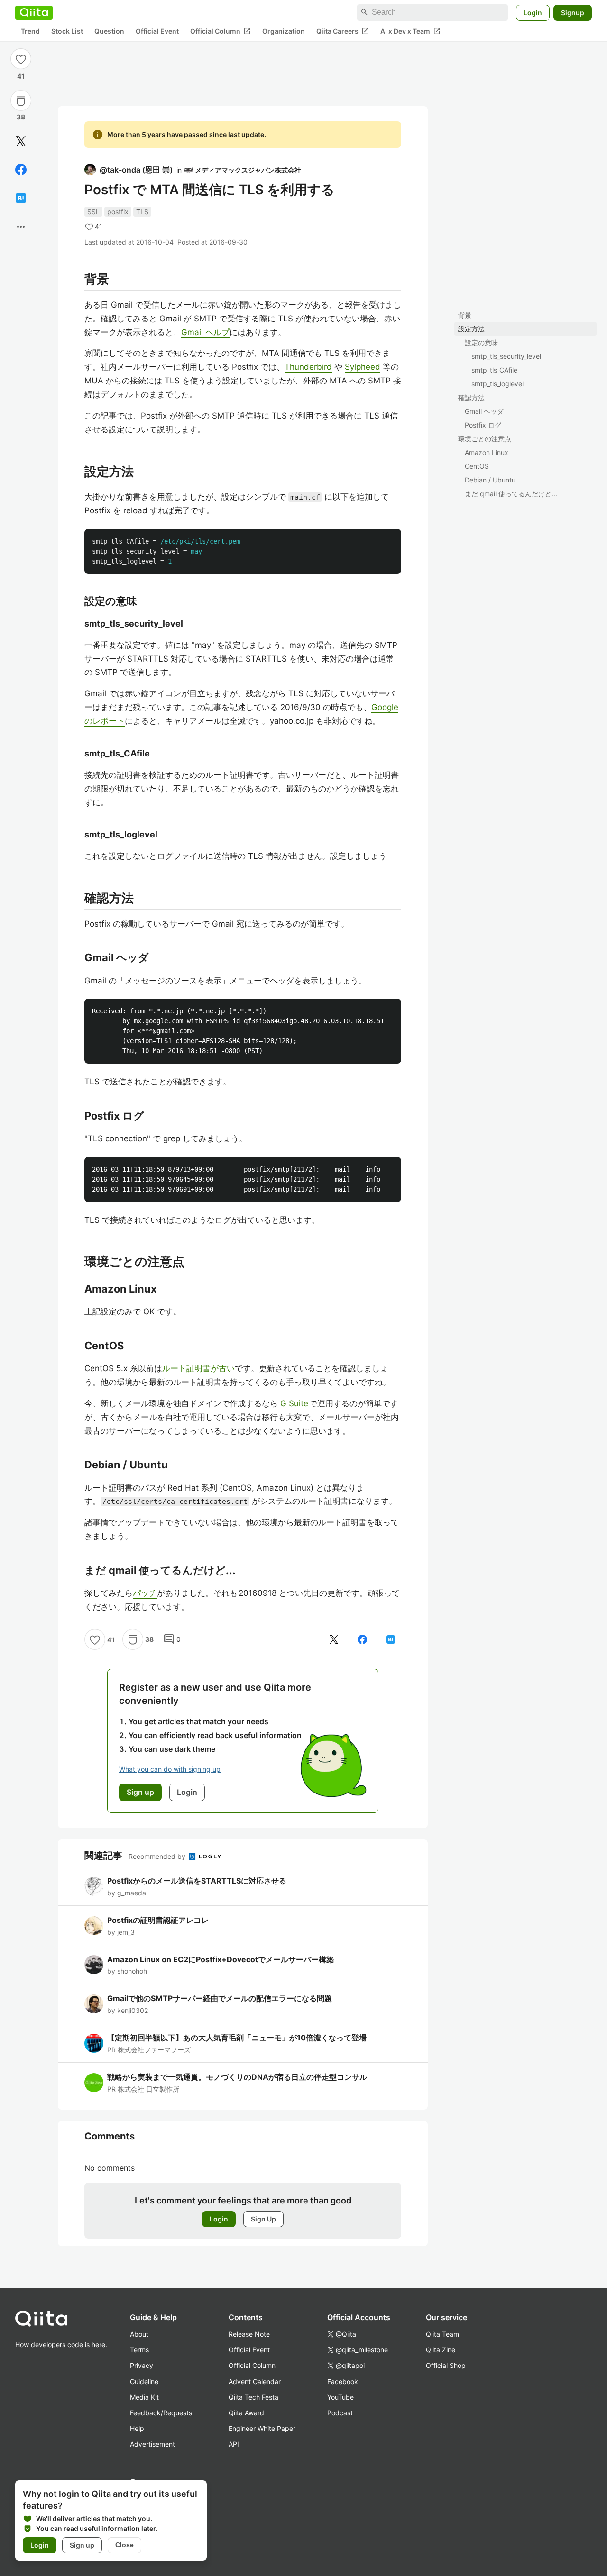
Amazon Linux (487, 452)
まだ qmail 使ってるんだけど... (511, 494)
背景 (465, 315)
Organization (284, 31)
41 (21, 76)
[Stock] (21, 101)
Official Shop (446, 2365)
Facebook (343, 2381)
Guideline (144, 2381)
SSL (93, 212)
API (234, 2444)
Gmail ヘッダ (484, 411)
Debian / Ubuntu (490, 480)
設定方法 (471, 329)
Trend (30, 31)
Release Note (249, 2334)
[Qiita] (34, 12)
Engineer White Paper (262, 2428)
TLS (142, 212)
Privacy (142, 2365)
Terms (139, 2350)
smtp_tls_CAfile (494, 370)
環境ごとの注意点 (485, 439)
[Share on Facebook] (21, 170)
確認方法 (471, 397)
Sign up (82, 2545)
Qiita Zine (441, 2350)
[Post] (21, 141)
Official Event (157, 31)
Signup (573, 12)
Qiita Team (442, 2334)
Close (124, 2545)
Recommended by (158, 1856)
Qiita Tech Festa (253, 2397)
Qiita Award (246, 2413)
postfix (118, 212)
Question (109, 31)
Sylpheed (363, 367)
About (139, 2334)
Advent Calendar (255, 2381)
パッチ (145, 1593)
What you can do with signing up (170, 1769)
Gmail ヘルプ (205, 332)
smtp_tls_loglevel (497, 384)
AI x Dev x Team (410, 31)
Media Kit (144, 2397)
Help (137, 2428)
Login (533, 12)
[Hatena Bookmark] (21, 198)
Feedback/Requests (161, 2413)
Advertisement (152, 2444)
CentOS (477, 466)
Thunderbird (308, 367)
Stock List (67, 31)
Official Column (221, 31)
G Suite (295, 1403)
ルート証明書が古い (198, 1368)
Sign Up (263, 2219)
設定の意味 (481, 342)
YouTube (340, 2397)
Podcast (340, 2413)
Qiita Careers (343, 31)
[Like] (21, 59)
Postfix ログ (483, 425)
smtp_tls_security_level (506, 356)
